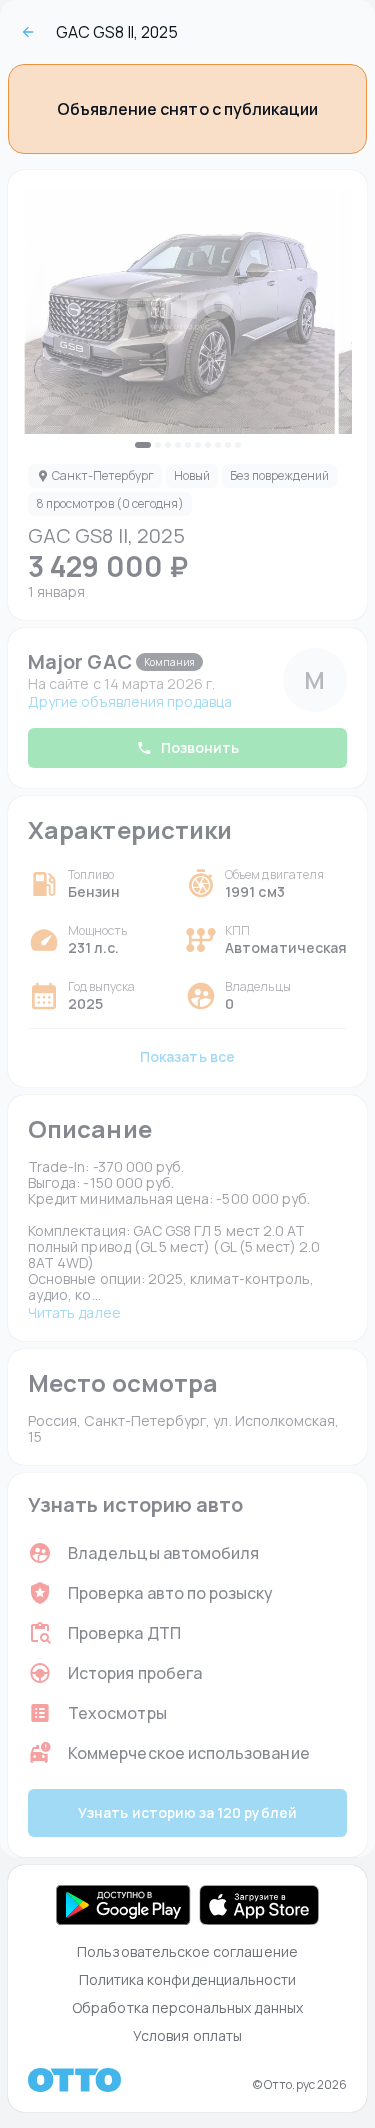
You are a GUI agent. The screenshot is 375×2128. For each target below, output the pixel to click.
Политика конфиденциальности (188, 1979)
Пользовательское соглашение (187, 1951)
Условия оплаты (187, 2035)
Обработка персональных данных (187, 2007)
